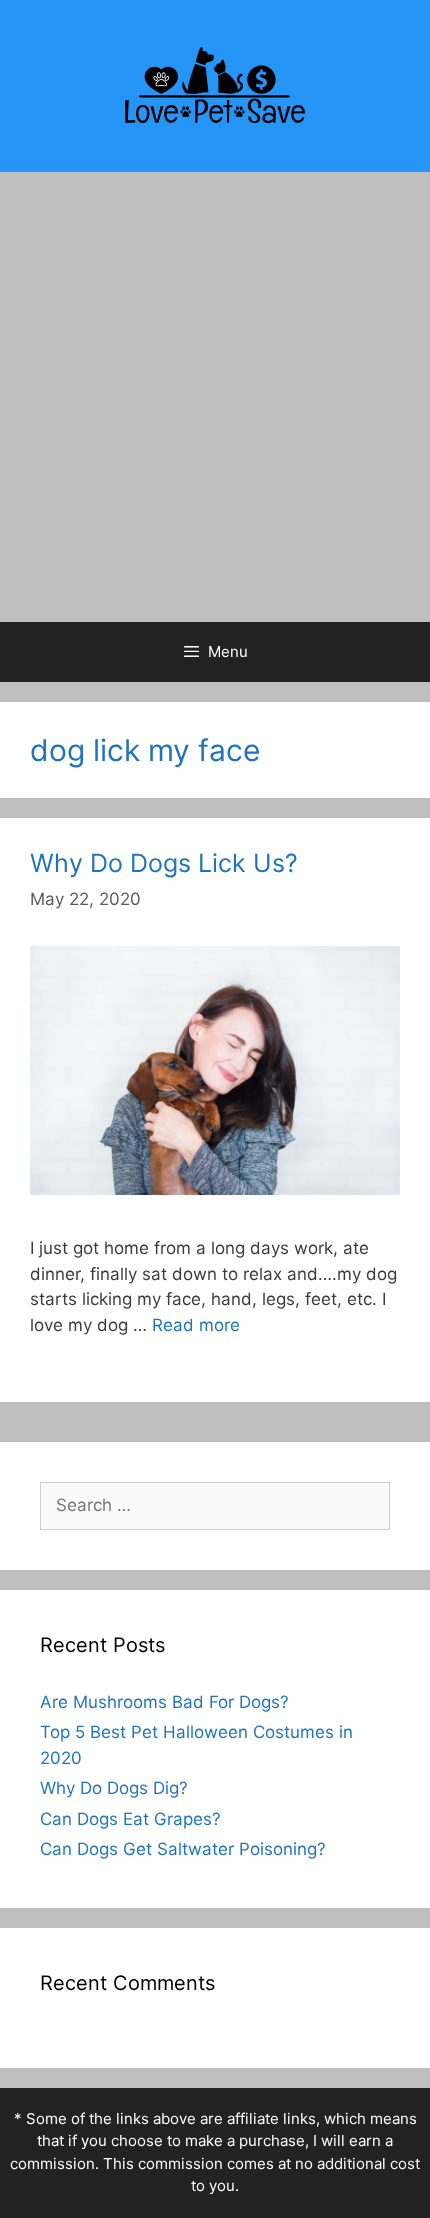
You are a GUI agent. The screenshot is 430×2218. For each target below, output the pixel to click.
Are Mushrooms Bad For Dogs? (164, 1702)
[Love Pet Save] (215, 85)
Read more (196, 1325)
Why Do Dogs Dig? (114, 1788)
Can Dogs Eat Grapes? (130, 1819)
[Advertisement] (215, 397)
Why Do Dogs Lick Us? (164, 863)
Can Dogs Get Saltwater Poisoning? (183, 1849)
